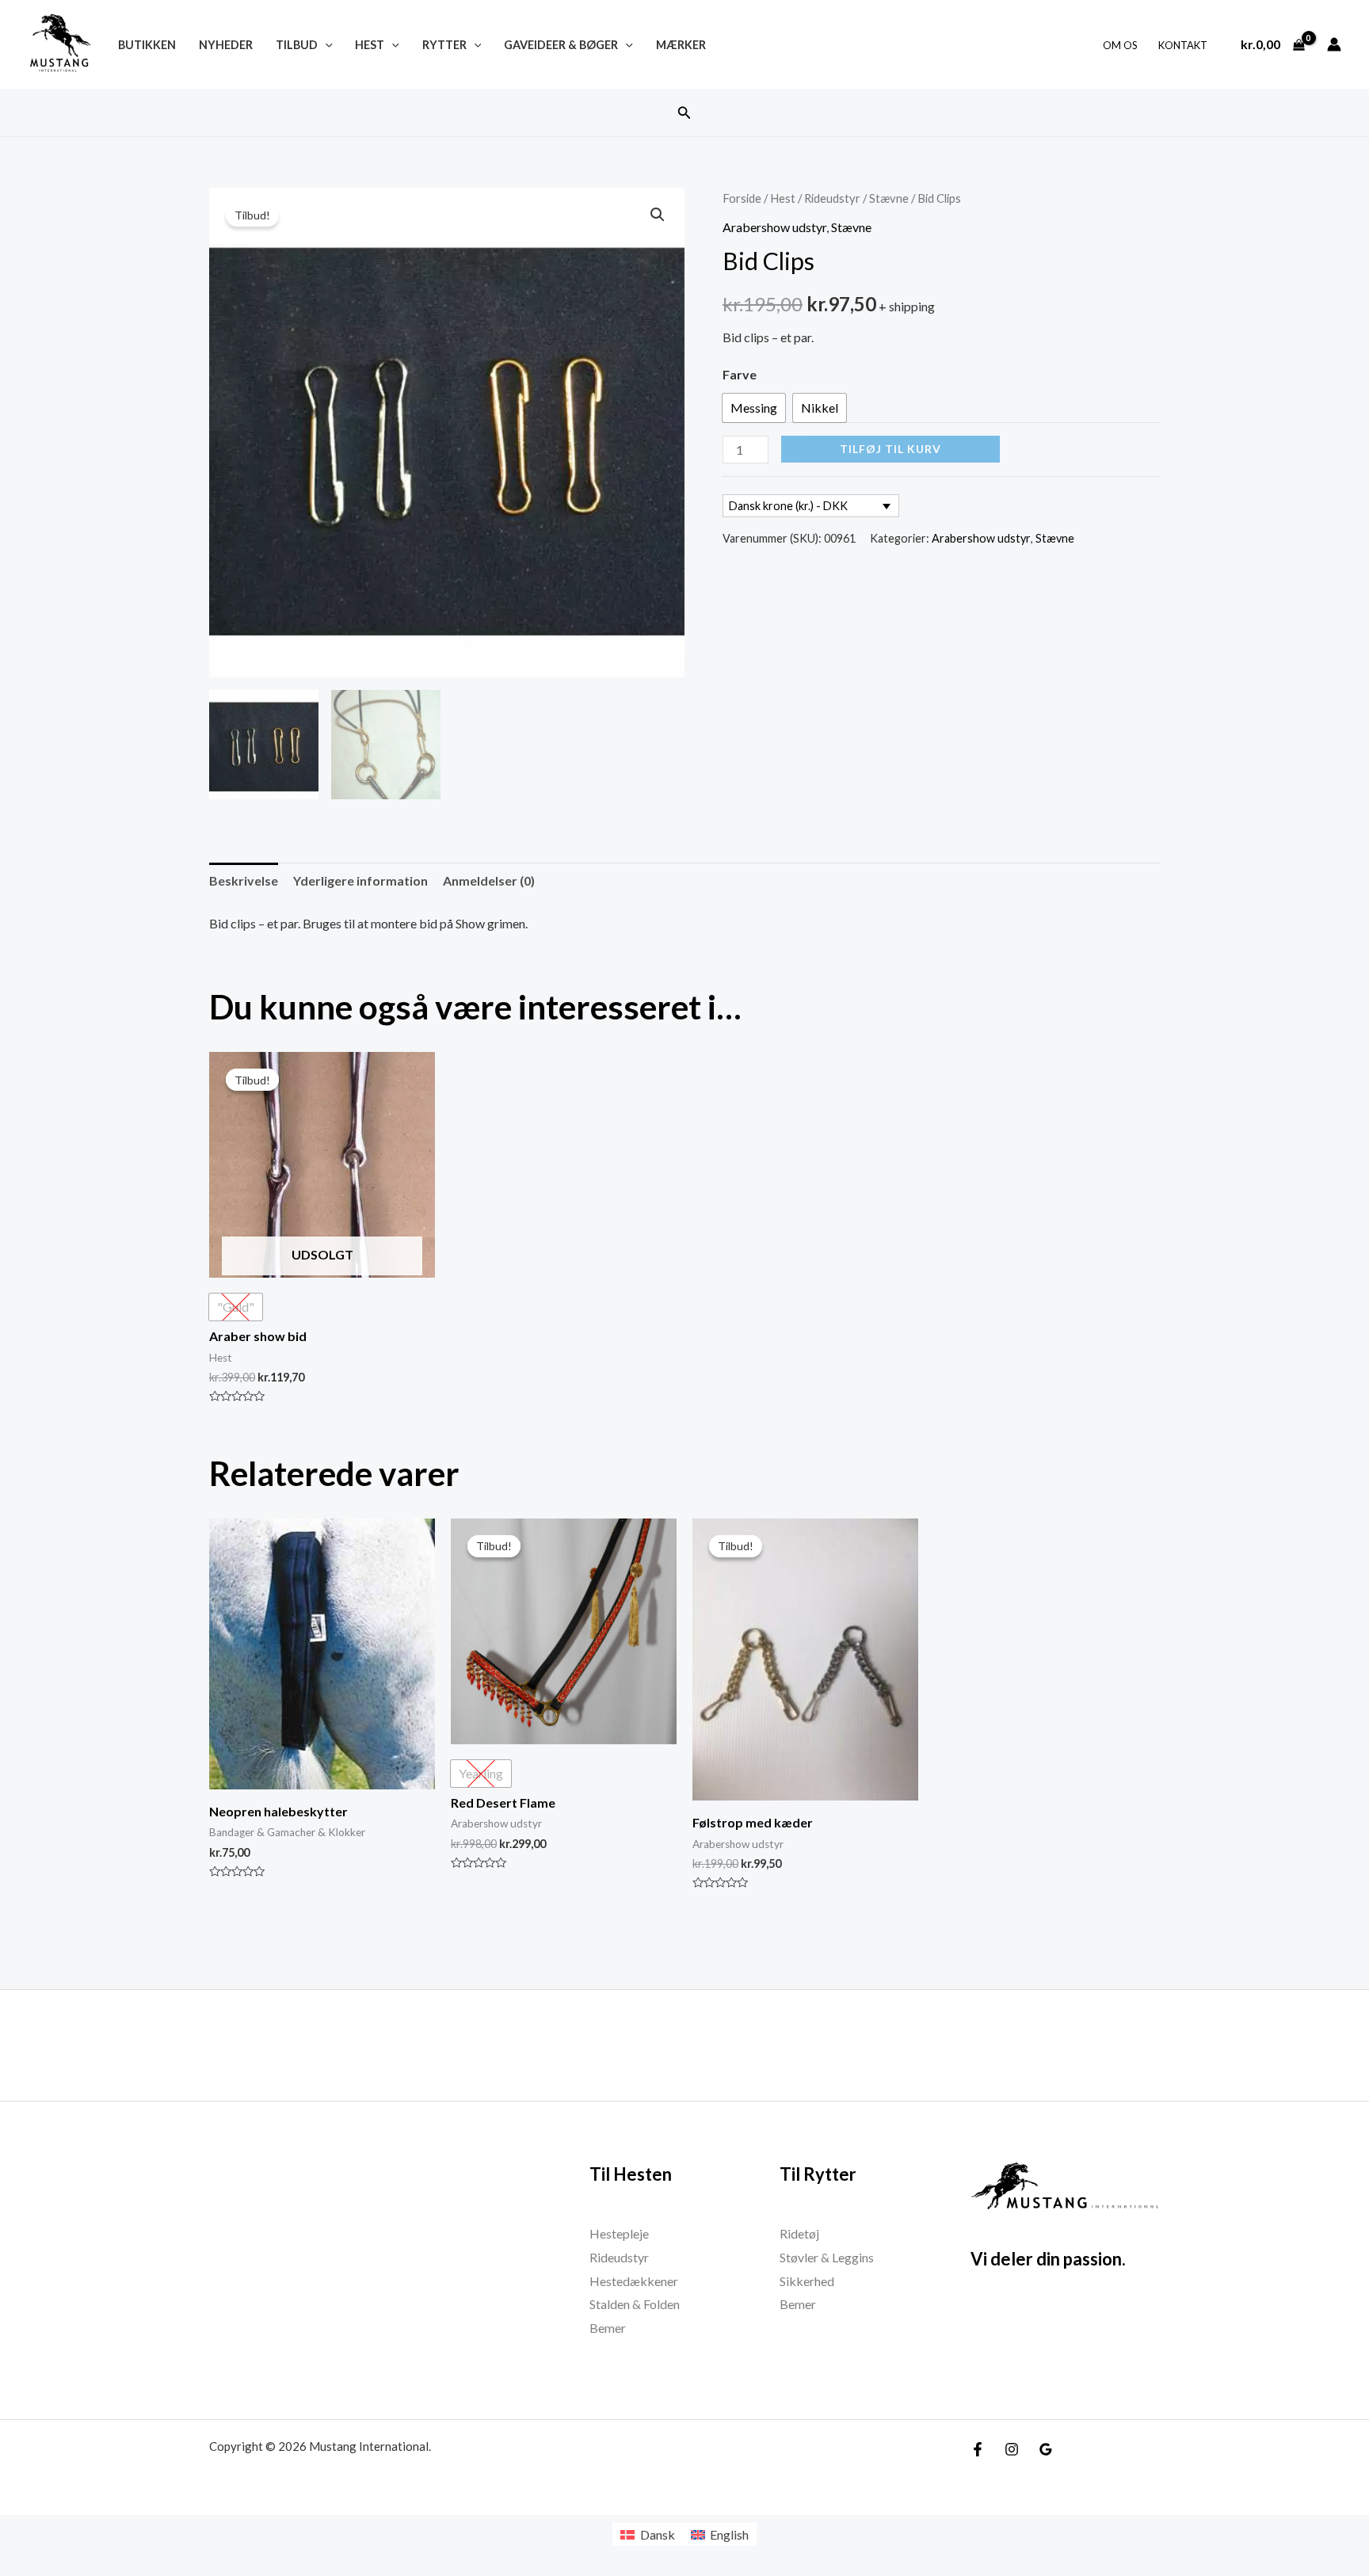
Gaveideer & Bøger (561, 45)
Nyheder (226, 45)
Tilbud (297, 45)
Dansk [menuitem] (658, 2534)
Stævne (889, 198)
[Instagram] (1012, 2449)
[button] (684, 113)
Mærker (681, 45)
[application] (325, 45)
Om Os (1120, 45)
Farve (740, 374)
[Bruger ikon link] (1334, 44)
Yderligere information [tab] (360, 880)
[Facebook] (978, 2449)
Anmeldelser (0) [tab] (489, 880)
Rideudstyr (832, 198)
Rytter (444, 45)
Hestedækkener (634, 2281)
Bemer (608, 2328)
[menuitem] (647, 2534)
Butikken (147, 45)
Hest (370, 45)
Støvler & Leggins (827, 2257)
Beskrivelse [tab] (244, 880)
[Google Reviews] (1046, 2449)
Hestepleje (619, 2233)
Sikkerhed (807, 2281)
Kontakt (1183, 45)
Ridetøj (799, 2233)
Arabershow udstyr (774, 227)
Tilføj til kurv (890, 449)
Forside (742, 198)
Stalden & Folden (635, 2304)
